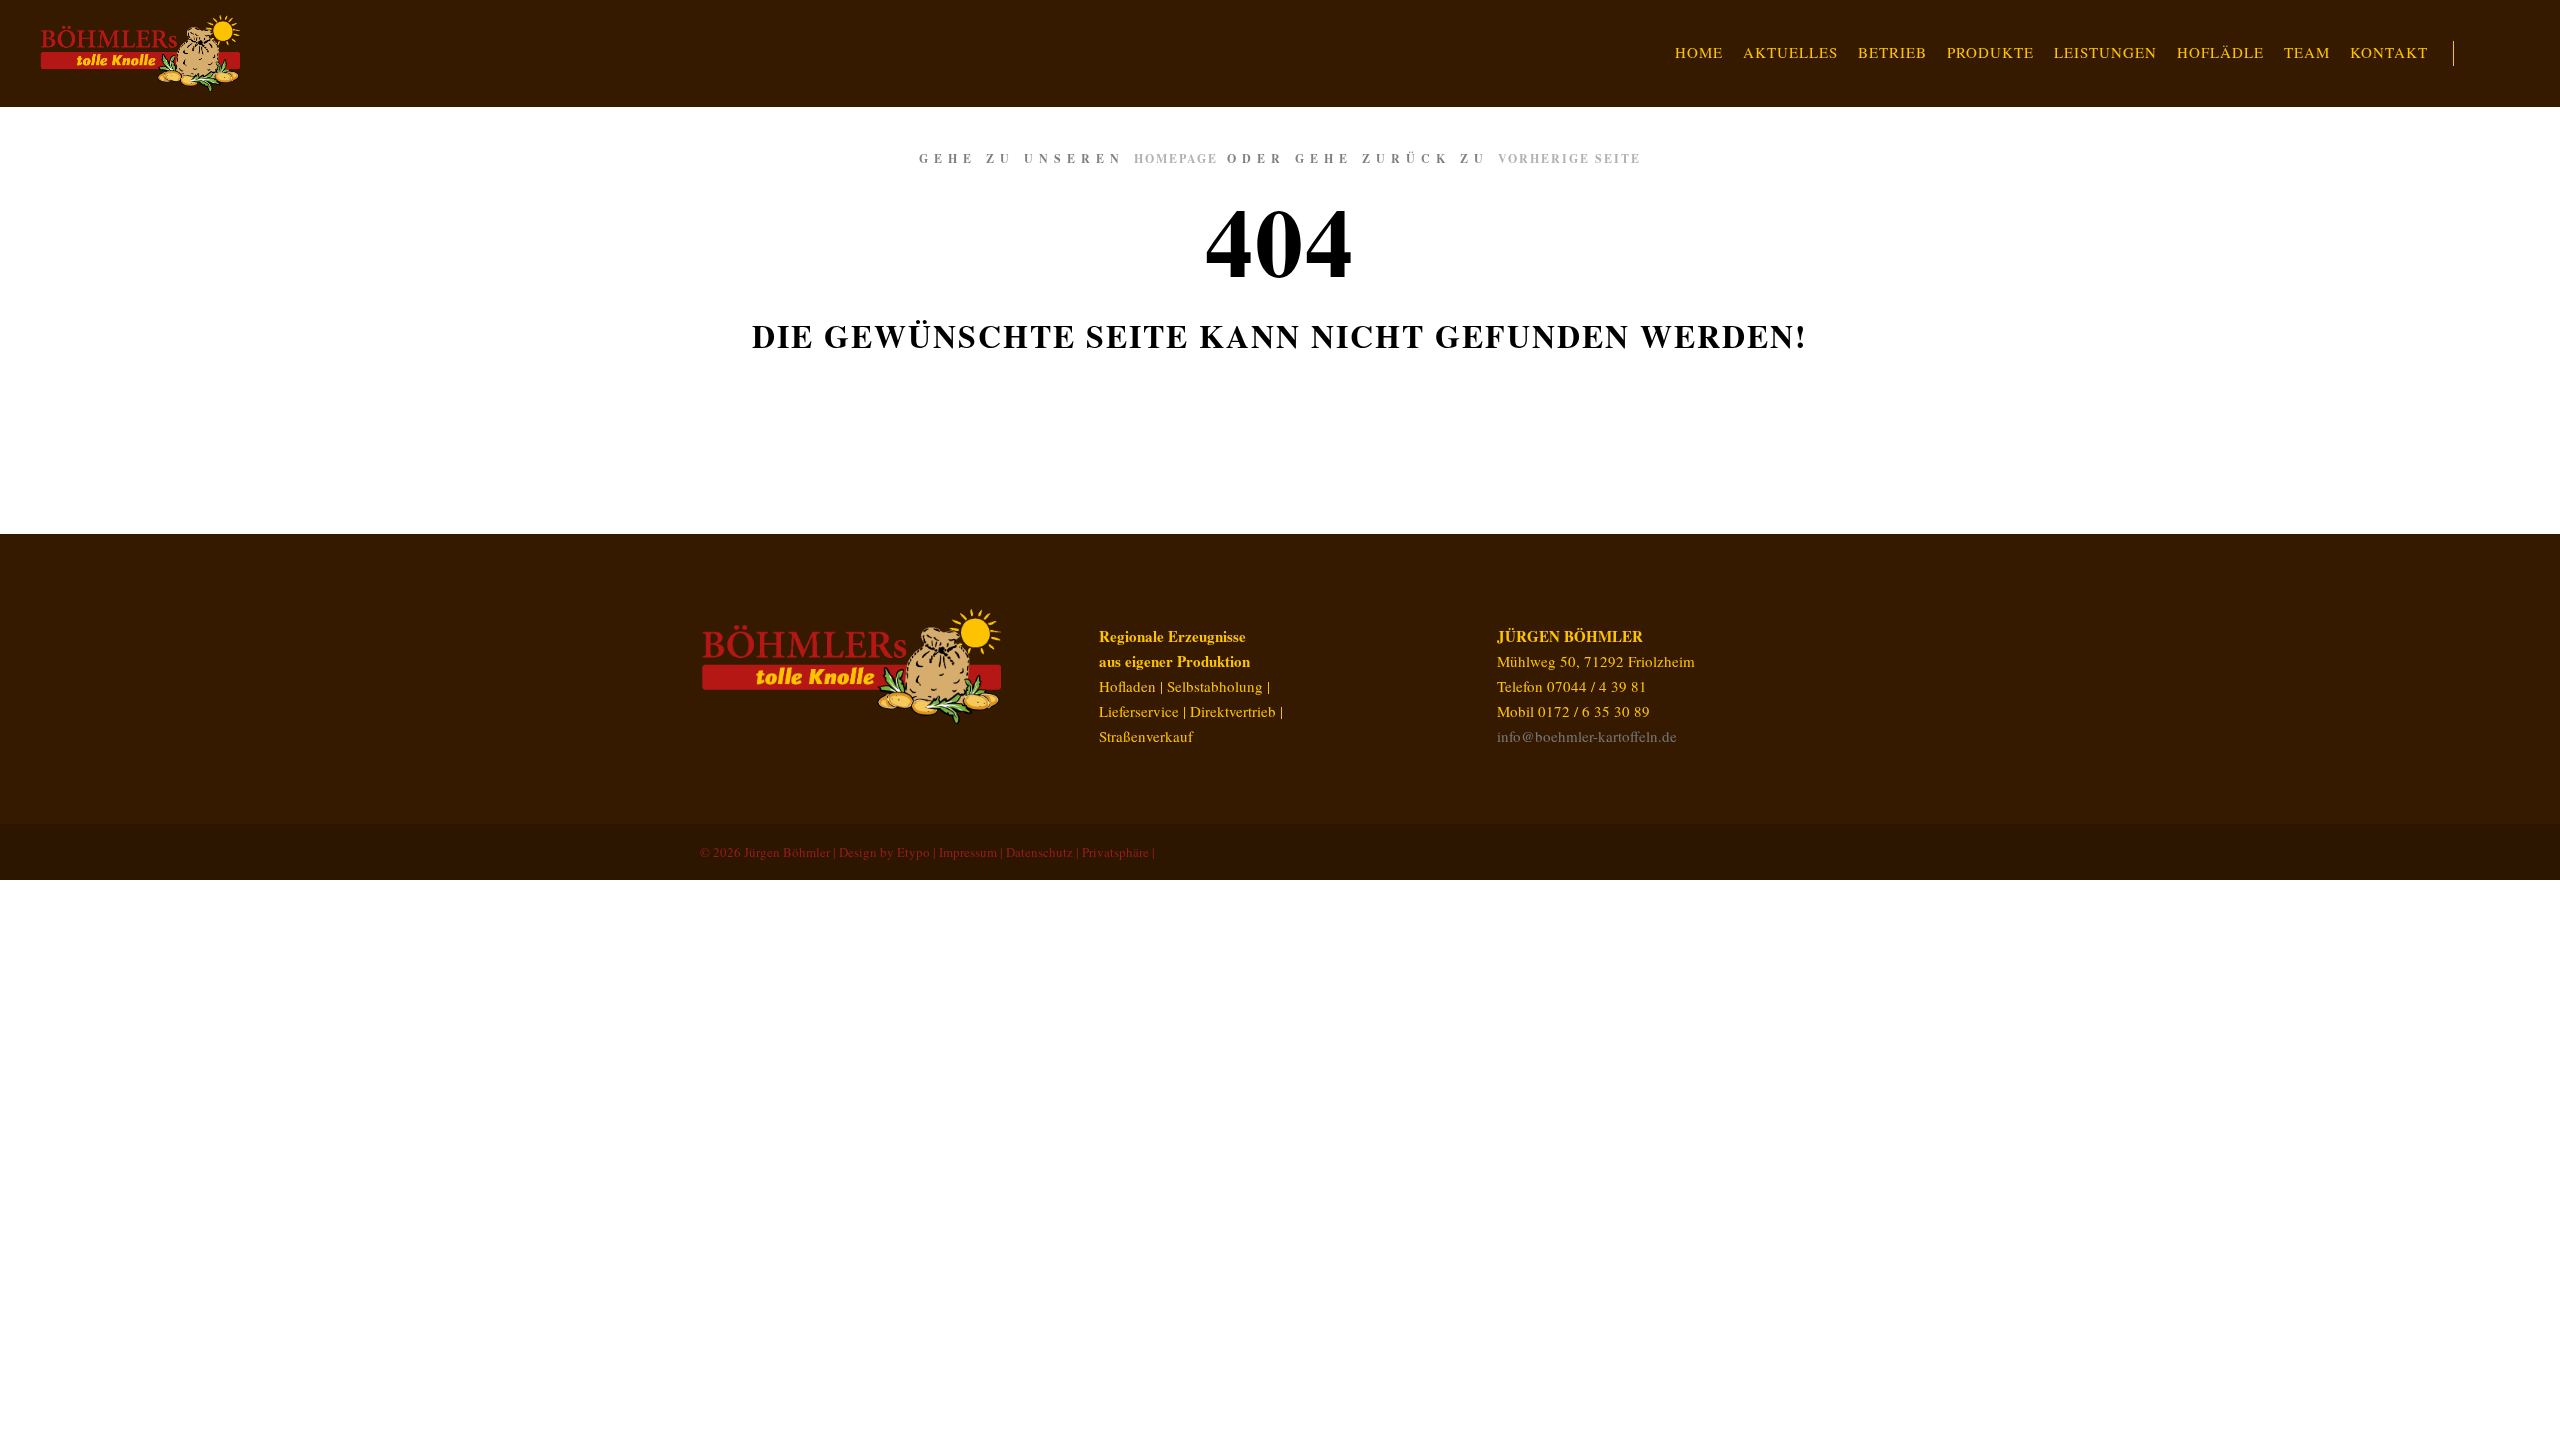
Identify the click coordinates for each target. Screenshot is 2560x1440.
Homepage (1176, 158)
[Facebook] (1817, 852)
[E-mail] (1787, 852)
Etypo (913, 852)
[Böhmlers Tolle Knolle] (140, 53)
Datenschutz (1039, 852)
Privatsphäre (1115, 852)
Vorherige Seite (1569, 158)
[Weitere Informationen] (2487, 54)
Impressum (968, 852)
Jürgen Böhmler (787, 852)
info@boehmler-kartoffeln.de (1587, 736)
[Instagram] (1847, 852)
